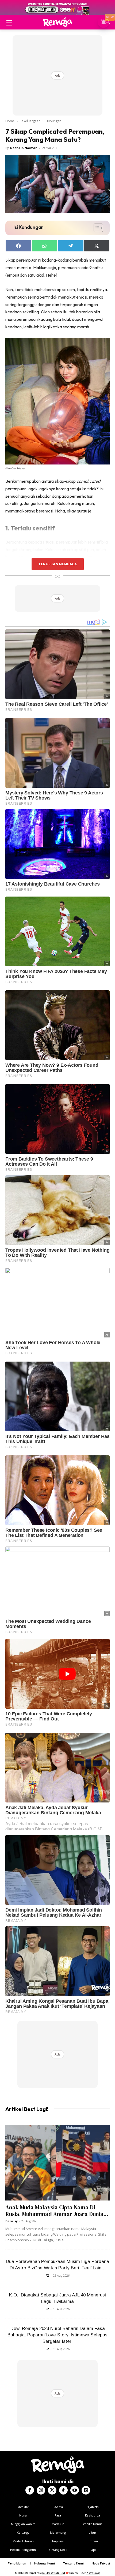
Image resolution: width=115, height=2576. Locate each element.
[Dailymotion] (86, 2490)
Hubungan (53, 121)
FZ (47, 2275)
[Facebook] (30, 2490)
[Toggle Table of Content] (96, 228)
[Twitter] (52, 2490)
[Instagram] (41, 2490)
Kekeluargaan (30, 121)
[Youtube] (75, 2490)
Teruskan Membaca (57, 564)
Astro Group (93, 2573)
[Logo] (57, 22)
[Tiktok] (63, 2490)
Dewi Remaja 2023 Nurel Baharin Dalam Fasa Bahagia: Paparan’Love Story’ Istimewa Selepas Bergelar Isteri (57, 2335)
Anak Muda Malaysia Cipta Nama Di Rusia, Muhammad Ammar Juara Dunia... (57, 2211)
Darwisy (11, 2221)
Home (10, 121)
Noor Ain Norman (24, 148)
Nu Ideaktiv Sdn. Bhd (54, 2573)
